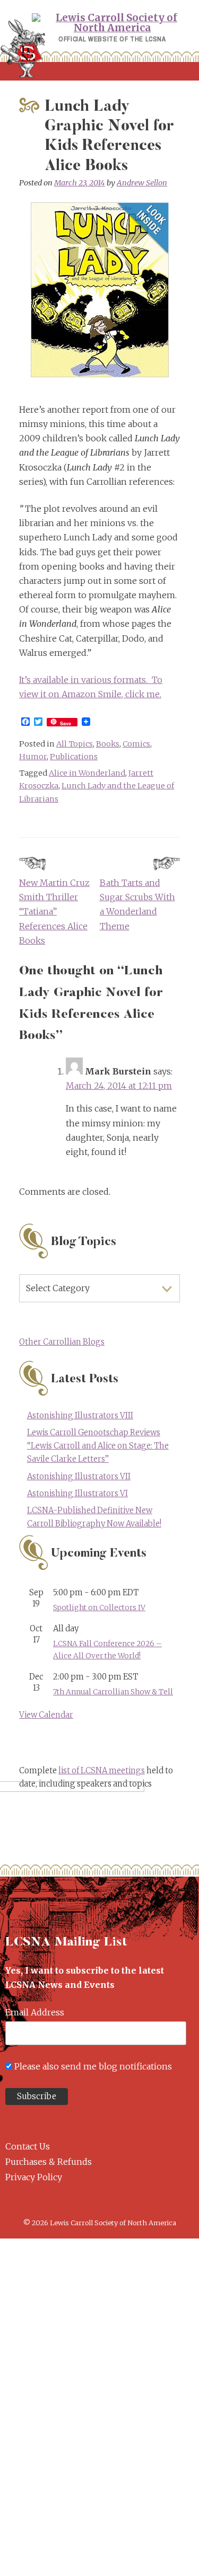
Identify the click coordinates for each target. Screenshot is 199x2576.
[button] (99, 71)
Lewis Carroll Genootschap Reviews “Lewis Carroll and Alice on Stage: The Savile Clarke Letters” (98, 1446)
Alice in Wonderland (87, 773)
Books (108, 744)
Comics (136, 744)
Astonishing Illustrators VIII (80, 1416)
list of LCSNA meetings (102, 1771)
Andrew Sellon (142, 183)
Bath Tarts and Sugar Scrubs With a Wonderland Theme (137, 904)
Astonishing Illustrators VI (77, 1494)
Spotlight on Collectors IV (99, 1608)
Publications (74, 757)
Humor (33, 757)
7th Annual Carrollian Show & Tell (113, 1692)
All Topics (75, 744)
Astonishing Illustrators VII (79, 1477)
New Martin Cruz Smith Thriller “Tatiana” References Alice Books (54, 912)
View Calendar (46, 1715)
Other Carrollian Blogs (62, 1342)
